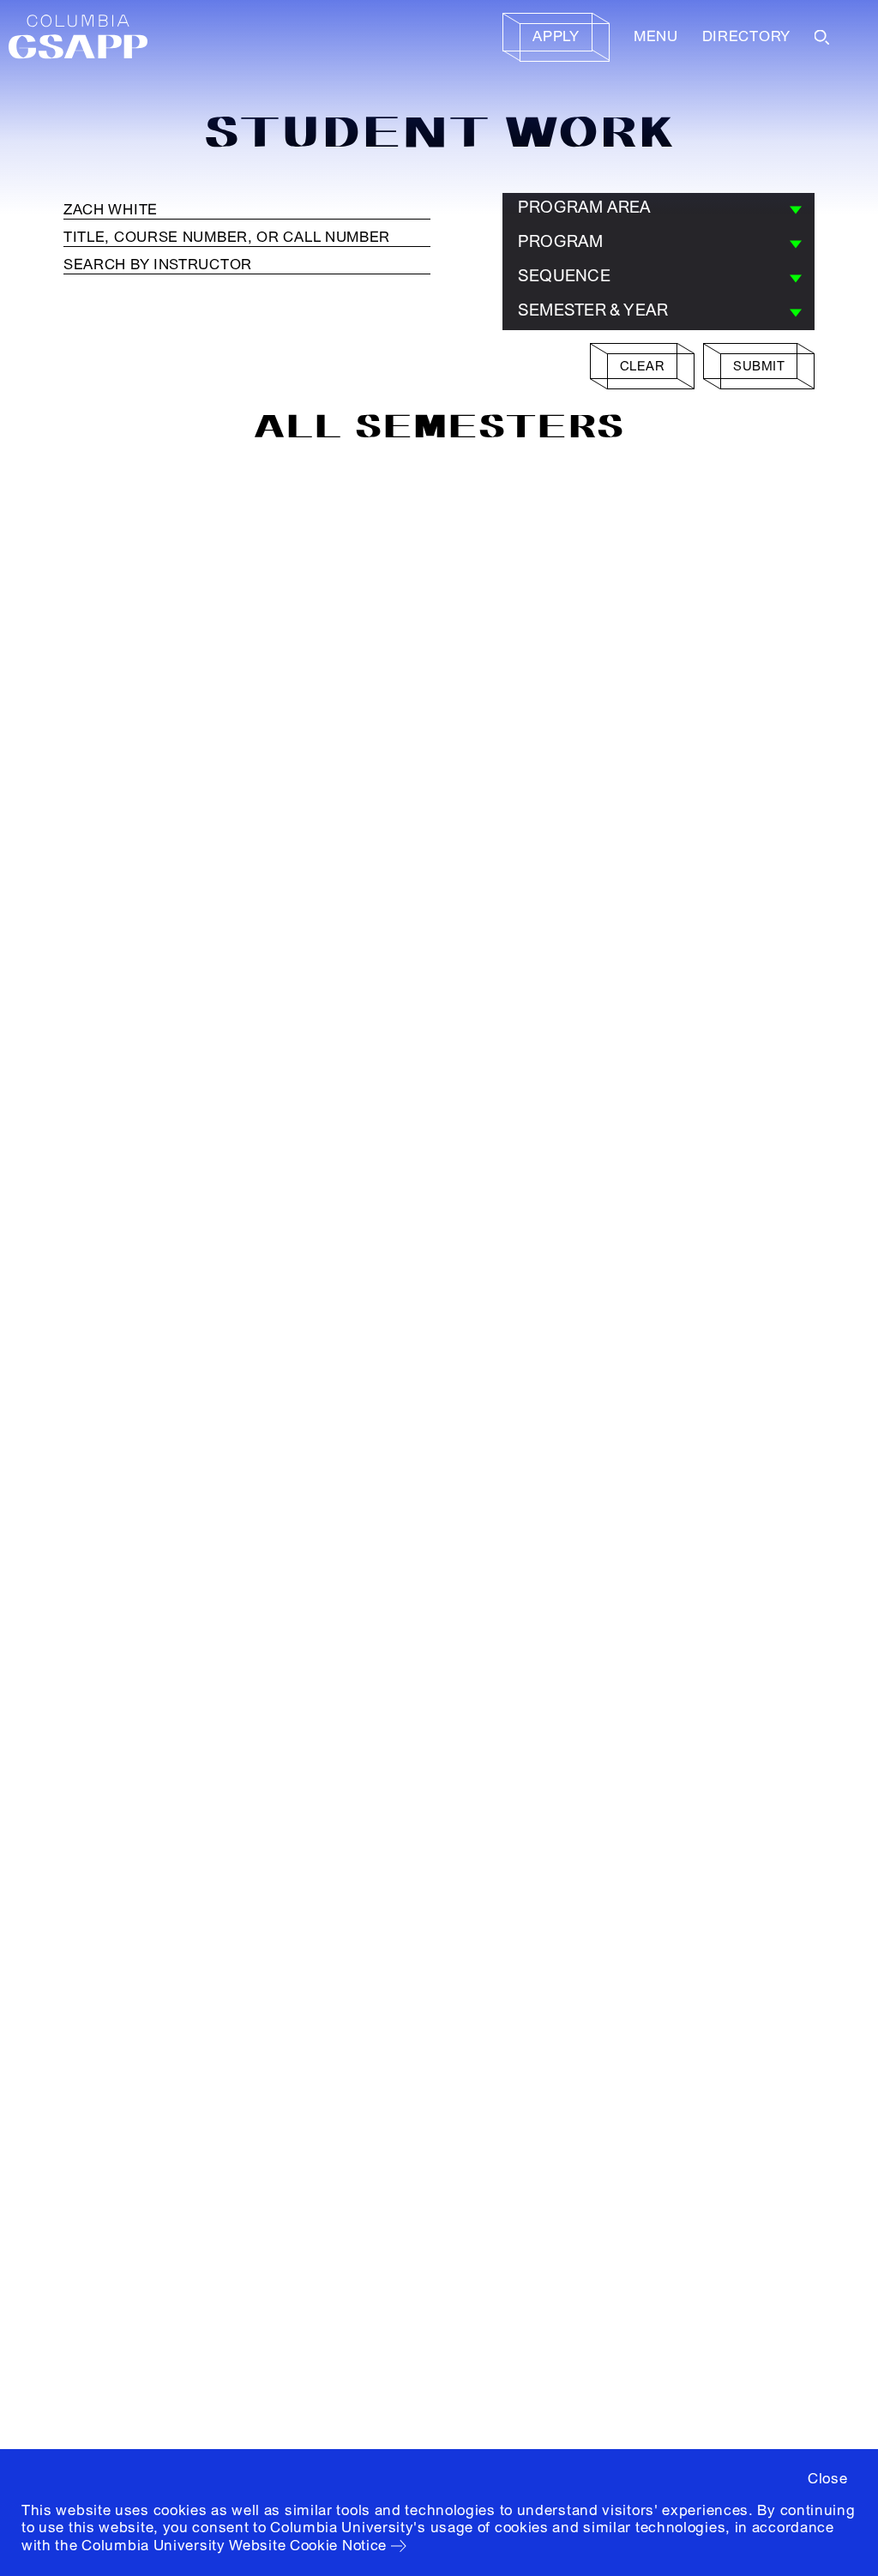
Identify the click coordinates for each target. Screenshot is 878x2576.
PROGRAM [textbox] (561, 242)
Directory (746, 36)
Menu (656, 36)
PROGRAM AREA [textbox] (585, 208)
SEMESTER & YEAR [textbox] (593, 310)
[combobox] (658, 210)
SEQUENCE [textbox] (564, 276)
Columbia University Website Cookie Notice (234, 2546)
